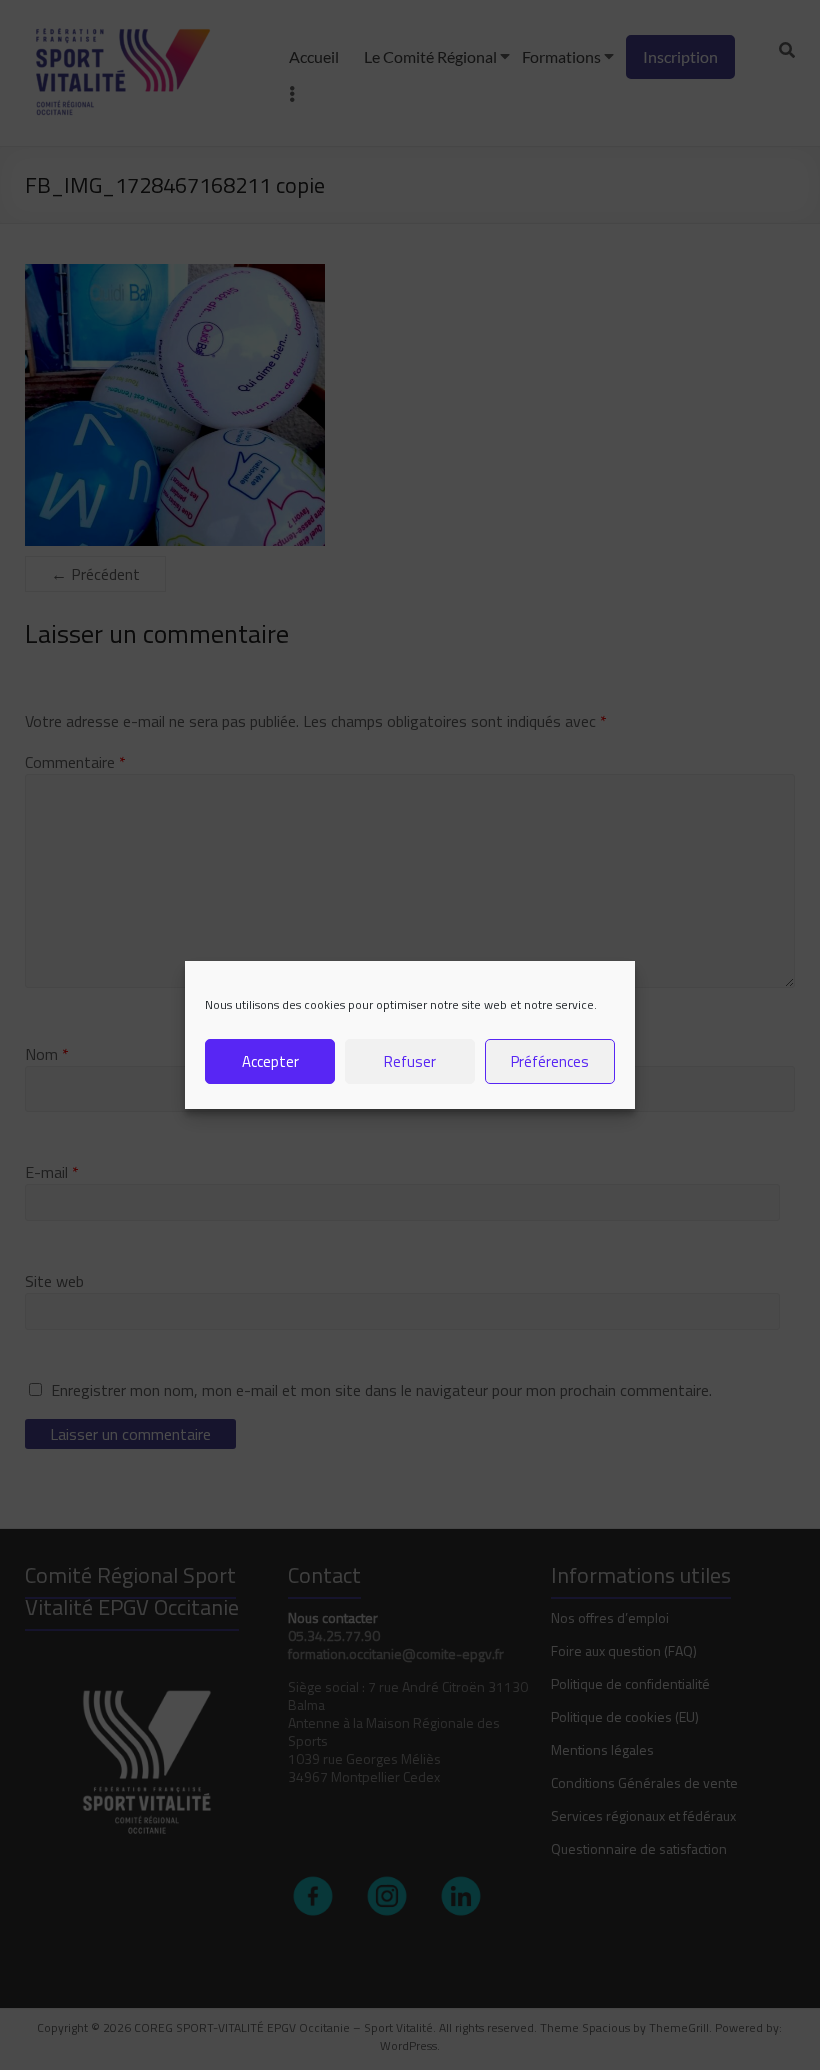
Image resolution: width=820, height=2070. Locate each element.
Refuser (410, 1061)
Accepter (270, 1061)
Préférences (550, 1061)
